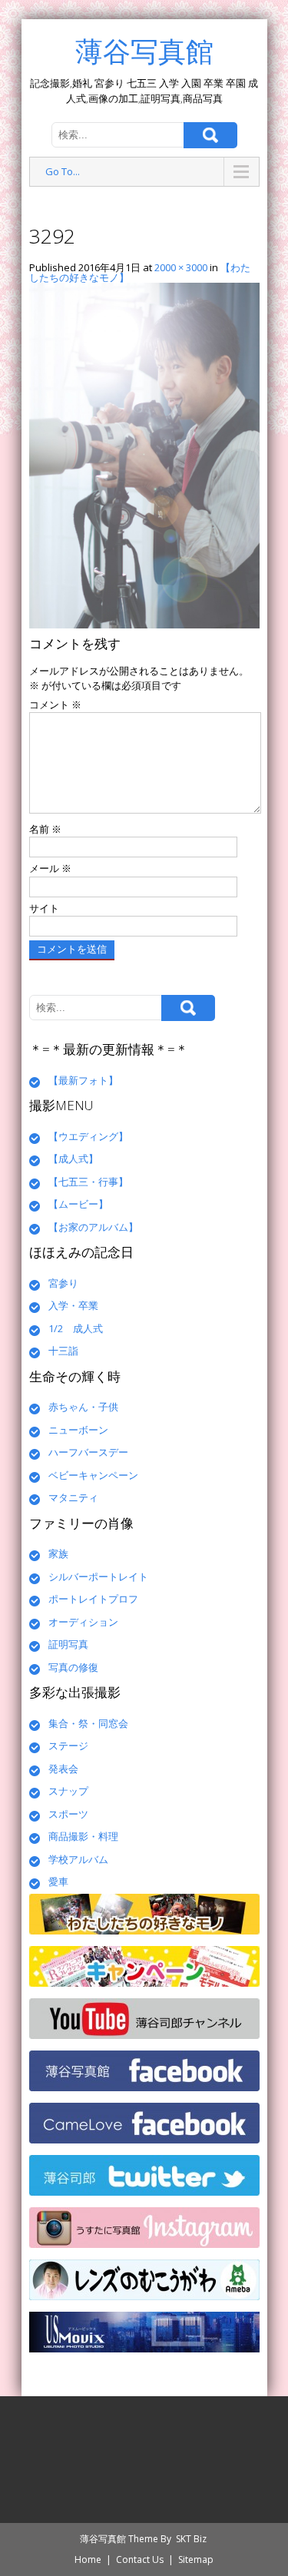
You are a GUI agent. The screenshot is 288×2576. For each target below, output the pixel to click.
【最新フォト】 (83, 1080)
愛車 (58, 1881)
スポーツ (68, 1814)
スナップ (68, 1791)
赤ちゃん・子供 (83, 1407)
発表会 (63, 1769)
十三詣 (63, 1351)
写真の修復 (73, 1667)
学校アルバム (78, 1859)
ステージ (68, 1746)
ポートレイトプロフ (93, 1599)
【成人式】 (73, 1159)
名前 (45, 829)
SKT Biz (191, 2539)
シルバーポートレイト (98, 1576)
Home (88, 2559)
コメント (55, 705)
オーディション (83, 1622)
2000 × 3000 (181, 267)
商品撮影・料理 (83, 1836)
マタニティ (73, 1497)
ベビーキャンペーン (93, 1475)
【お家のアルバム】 (93, 1227)
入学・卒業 (73, 1305)
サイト (44, 908)
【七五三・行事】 (88, 1182)
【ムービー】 (78, 1204)
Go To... (63, 171)
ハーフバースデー (88, 1452)
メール (50, 868)
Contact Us (140, 2559)
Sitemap (196, 2559)
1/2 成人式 (76, 1328)
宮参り (63, 1283)
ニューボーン (78, 1430)
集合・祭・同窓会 (88, 1723)
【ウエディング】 (88, 1136)
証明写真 (68, 1644)
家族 (58, 1553)
